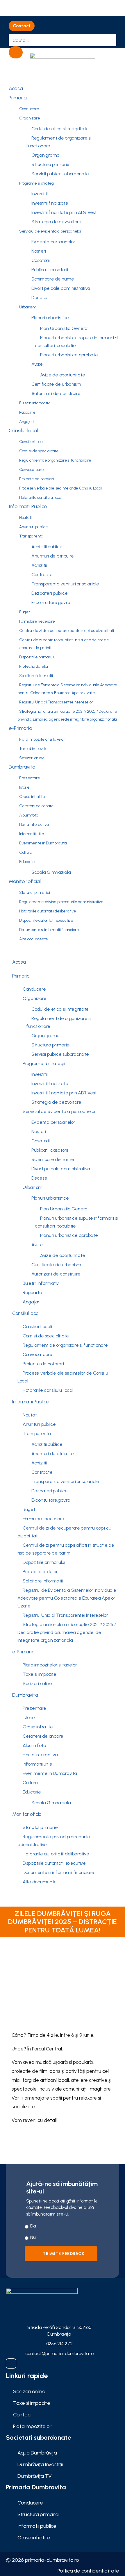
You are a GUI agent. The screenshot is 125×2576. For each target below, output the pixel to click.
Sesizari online (32, 758)
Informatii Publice (28, 506)
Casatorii (41, 260)
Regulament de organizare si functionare (59, 142)
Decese (39, 298)
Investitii (39, 194)
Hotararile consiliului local (41, 497)
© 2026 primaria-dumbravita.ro (42, 2560)
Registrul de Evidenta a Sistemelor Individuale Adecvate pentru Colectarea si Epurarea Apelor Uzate (67, 689)
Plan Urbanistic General (64, 328)
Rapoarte (27, 412)
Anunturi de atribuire (52, 556)
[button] (22, 26)
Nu (33, 2237)
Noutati (25, 518)
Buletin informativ (34, 403)
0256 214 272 (59, 2344)
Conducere (29, 109)
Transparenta (31, 536)
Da (33, 2226)
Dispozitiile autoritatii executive (46, 920)
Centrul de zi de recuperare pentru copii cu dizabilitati (67, 631)
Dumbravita (22, 767)
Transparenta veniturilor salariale (65, 584)
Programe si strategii (37, 183)
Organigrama (45, 155)
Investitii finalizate (50, 203)
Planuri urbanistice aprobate (69, 355)
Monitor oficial (25, 881)
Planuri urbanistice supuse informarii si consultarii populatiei (76, 342)
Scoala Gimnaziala (51, 872)
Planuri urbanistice (50, 318)
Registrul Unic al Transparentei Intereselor (56, 702)
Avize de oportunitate (63, 375)
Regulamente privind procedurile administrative (61, 902)
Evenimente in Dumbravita (43, 843)
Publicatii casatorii (50, 270)
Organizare (30, 118)
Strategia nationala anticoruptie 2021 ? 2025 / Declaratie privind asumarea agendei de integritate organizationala (67, 715)
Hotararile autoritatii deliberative (48, 911)
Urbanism (28, 307)
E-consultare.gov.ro (51, 602)
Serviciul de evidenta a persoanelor (50, 231)
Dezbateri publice (49, 593)
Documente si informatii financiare (49, 930)
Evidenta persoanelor (53, 242)
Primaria (18, 98)
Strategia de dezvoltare (56, 222)
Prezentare (30, 778)
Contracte (42, 575)
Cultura (26, 852)
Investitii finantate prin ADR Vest (64, 212)
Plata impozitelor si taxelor (42, 739)
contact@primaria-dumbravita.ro (59, 2353)
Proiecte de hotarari (37, 479)
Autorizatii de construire (56, 393)
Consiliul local (23, 430)
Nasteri (39, 251)
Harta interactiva (34, 825)
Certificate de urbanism (56, 384)
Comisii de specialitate (39, 451)
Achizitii (39, 565)
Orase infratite (32, 797)
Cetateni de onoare (36, 806)
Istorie (24, 787)
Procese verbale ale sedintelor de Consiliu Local (60, 488)
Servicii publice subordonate (60, 174)
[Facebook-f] (11, 2364)
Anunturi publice (34, 527)
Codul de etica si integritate (60, 129)
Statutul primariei (35, 893)
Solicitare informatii (36, 676)
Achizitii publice (47, 547)
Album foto (28, 815)
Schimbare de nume (53, 279)
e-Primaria (20, 728)
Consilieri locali (32, 442)
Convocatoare (32, 470)
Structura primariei (51, 164)
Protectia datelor (34, 666)
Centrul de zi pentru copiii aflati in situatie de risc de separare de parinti (63, 644)
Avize (37, 364)
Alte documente (34, 939)
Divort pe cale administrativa (61, 288)
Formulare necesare (37, 621)
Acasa (16, 88)
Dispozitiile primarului (38, 657)
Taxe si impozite (33, 749)
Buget (25, 612)
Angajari (26, 422)
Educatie (27, 862)
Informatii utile (32, 834)
